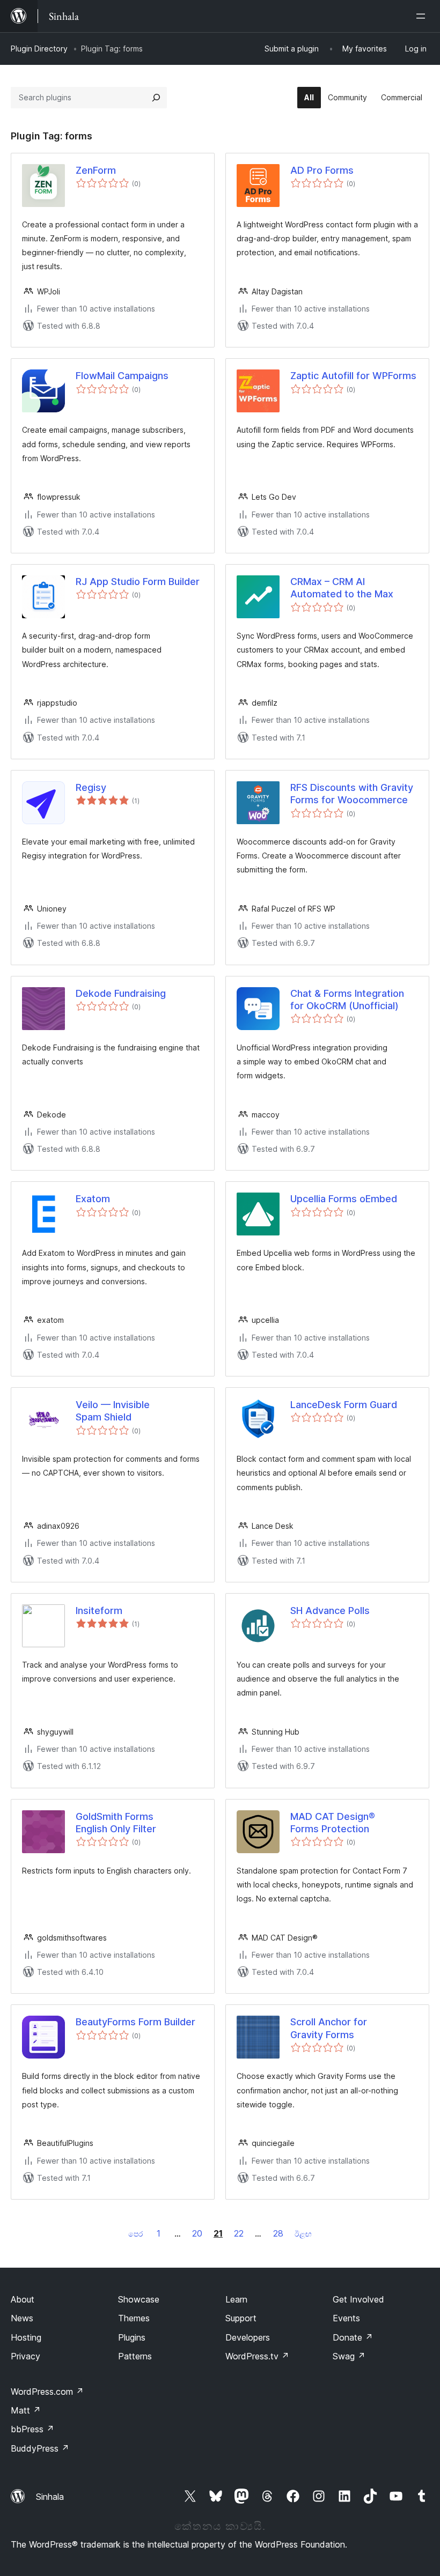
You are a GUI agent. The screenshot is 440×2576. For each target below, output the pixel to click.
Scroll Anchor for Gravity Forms (329, 2028)
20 (197, 2233)
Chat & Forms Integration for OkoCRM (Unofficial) (347, 1000)
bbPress (32, 2429)
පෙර (135, 2234)
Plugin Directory (39, 49)
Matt (26, 2410)
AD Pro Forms (322, 170)
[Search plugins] (156, 98)
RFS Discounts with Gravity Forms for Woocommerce (352, 794)
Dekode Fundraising (121, 993)
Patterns (135, 2356)
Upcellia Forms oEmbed (344, 1199)
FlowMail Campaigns (122, 376)
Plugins (132, 2337)
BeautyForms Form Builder (135, 2022)
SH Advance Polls (330, 1611)
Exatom (93, 1199)
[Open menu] (423, 16)
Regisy (91, 787)
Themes (134, 2318)
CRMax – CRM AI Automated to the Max (342, 588)
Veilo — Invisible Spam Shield (113, 1411)
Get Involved (358, 2299)
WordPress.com (47, 2392)
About (23, 2299)
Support (241, 2318)
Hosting (26, 2337)
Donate (353, 2337)
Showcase (139, 2299)
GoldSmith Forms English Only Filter (116, 1823)
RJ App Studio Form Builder (138, 582)
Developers (248, 2337)
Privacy (25, 2356)
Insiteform (99, 1611)
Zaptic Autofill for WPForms (353, 376)
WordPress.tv (257, 2356)
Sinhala (50, 2497)
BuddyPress (40, 2448)
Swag (349, 2356)
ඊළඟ (303, 2234)
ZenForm (96, 170)
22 (239, 2233)
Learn (236, 2299)
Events (346, 2318)
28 (278, 2233)
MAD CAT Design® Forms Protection (333, 1823)
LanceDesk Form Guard (344, 1405)
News (22, 2318)
